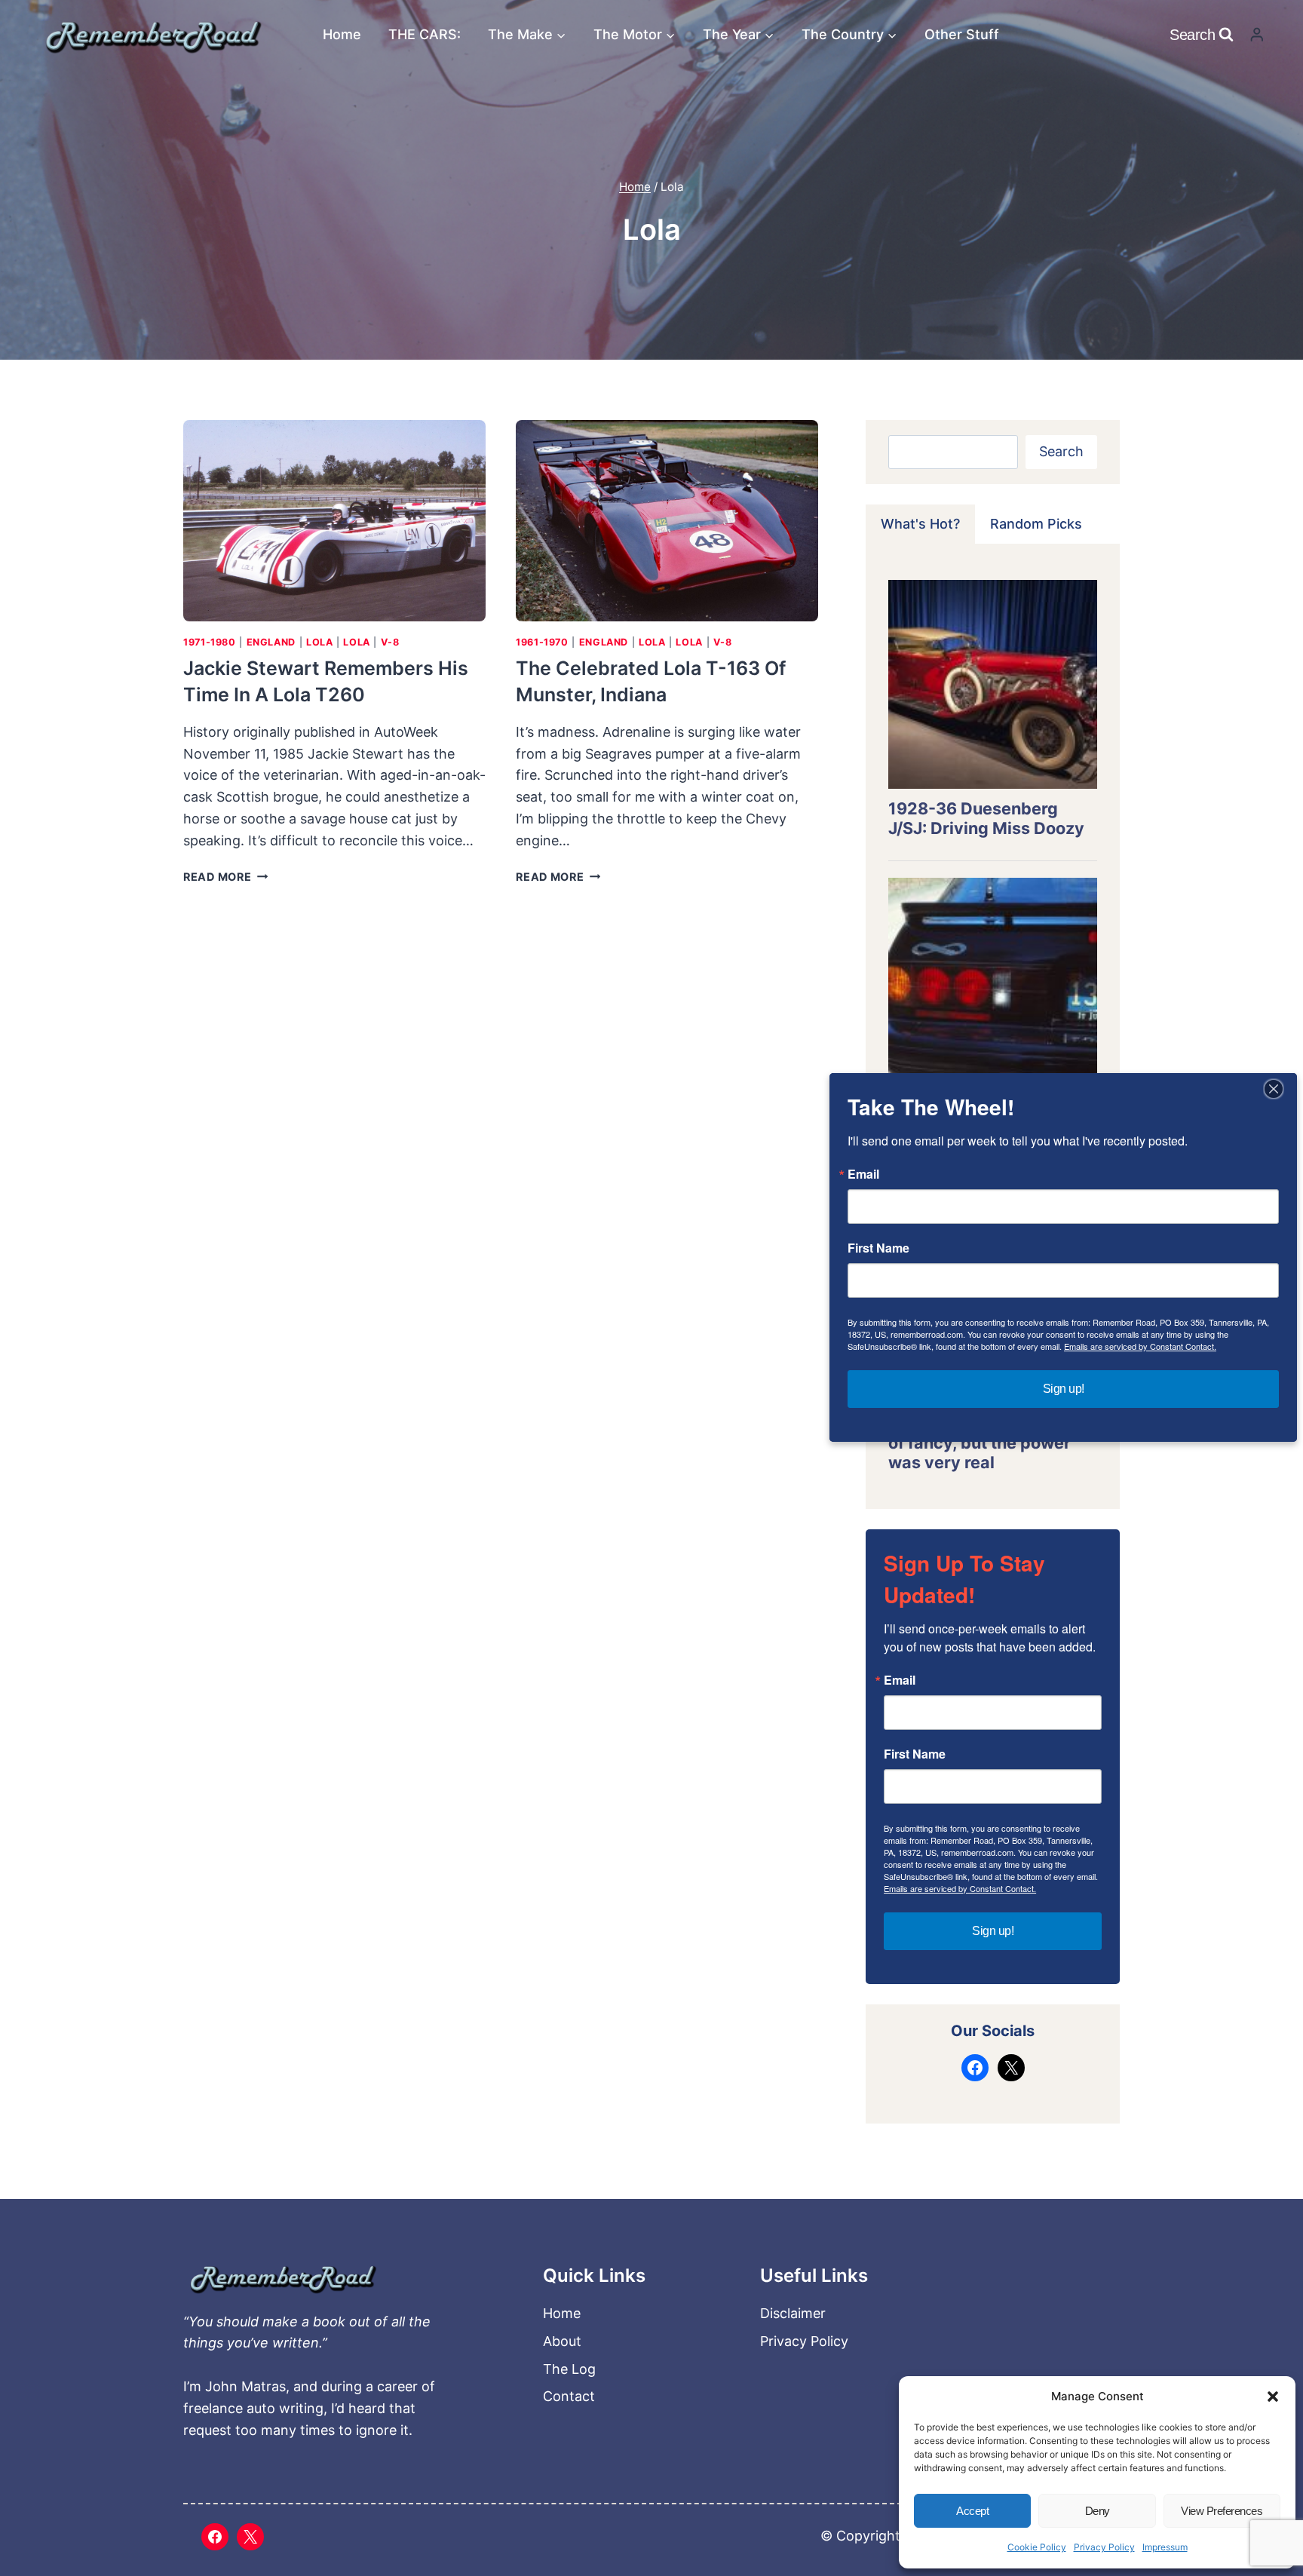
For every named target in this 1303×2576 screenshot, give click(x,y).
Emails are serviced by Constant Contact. (960, 1888)
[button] (1273, 2397)
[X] (250, 2537)
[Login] (1257, 34)
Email (900, 1680)
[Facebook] (215, 2537)
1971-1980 (210, 642)
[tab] (920, 524)
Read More (225, 877)
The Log (569, 2369)
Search (1061, 451)
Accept (972, 2511)
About (562, 2341)
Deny (1098, 2511)
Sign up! (993, 1931)
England (271, 642)
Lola (320, 642)
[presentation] (334, 521)
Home (342, 34)
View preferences (1222, 2511)
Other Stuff (962, 34)
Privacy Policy (1104, 2547)
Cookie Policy (1037, 2547)
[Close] (1274, 1089)
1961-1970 (542, 642)
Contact (569, 2396)
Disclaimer (793, 2313)
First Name (915, 1754)
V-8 (390, 642)
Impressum (1165, 2547)
